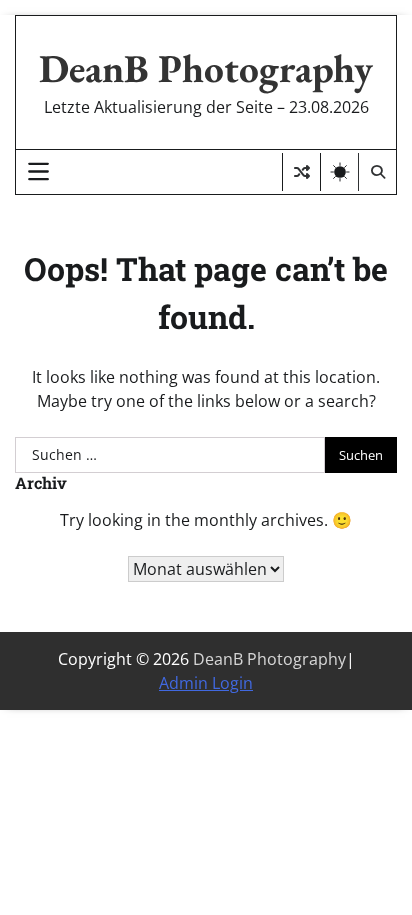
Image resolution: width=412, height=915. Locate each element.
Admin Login (206, 683)
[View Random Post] (301, 172)
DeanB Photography (206, 68)
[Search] (377, 172)
